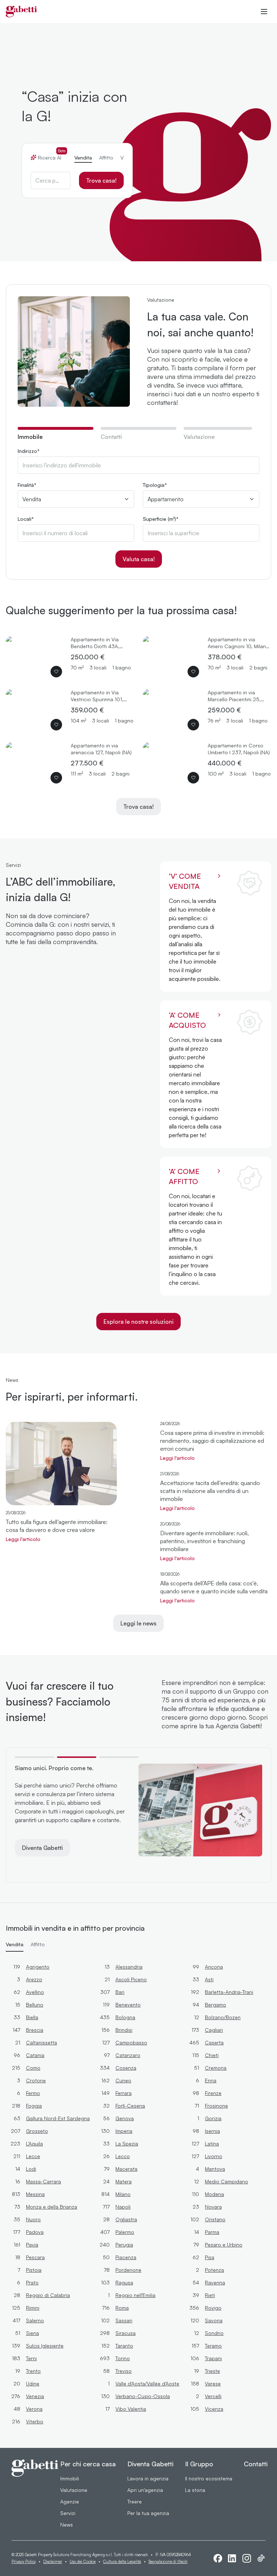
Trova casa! (101, 180)
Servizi (68, 2513)
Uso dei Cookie (83, 2562)
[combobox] (50, 180)
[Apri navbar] (264, 12)
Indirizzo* (29, 451)
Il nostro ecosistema (209, 2478)
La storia (195, 2490)
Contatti (256, 2464)
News (67, 2525)
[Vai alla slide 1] (34, 1757)
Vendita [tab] (83, 158)
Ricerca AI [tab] (52, 157)
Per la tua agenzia (148, 2513)
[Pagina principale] (21, 12)
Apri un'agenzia (145, 2490)
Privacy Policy (24, 2562)
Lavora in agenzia (148, 2478)
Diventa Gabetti (42, 1848)
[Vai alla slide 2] (77, 1757)
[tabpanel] (138, 508)
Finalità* (27, 485)
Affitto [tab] (106, 158)
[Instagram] (247, 2558)
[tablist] (77, 155)
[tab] (56, 436)
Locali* (26, 519)
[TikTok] (261, 2558)
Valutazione (74, 2490)
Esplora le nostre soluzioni (138, 1322)
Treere (135, 2501)
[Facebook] (218, 2558)
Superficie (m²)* (161, 519)
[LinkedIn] (232, 2558)
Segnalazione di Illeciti (168, 2562)
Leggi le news (138, 1623)
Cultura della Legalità (122, 2562)
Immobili (70, 2478)
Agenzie (70, 2501)
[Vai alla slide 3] (119, 1757)
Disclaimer (53, 2562)
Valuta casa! (139, 559)
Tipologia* (155, 485)
